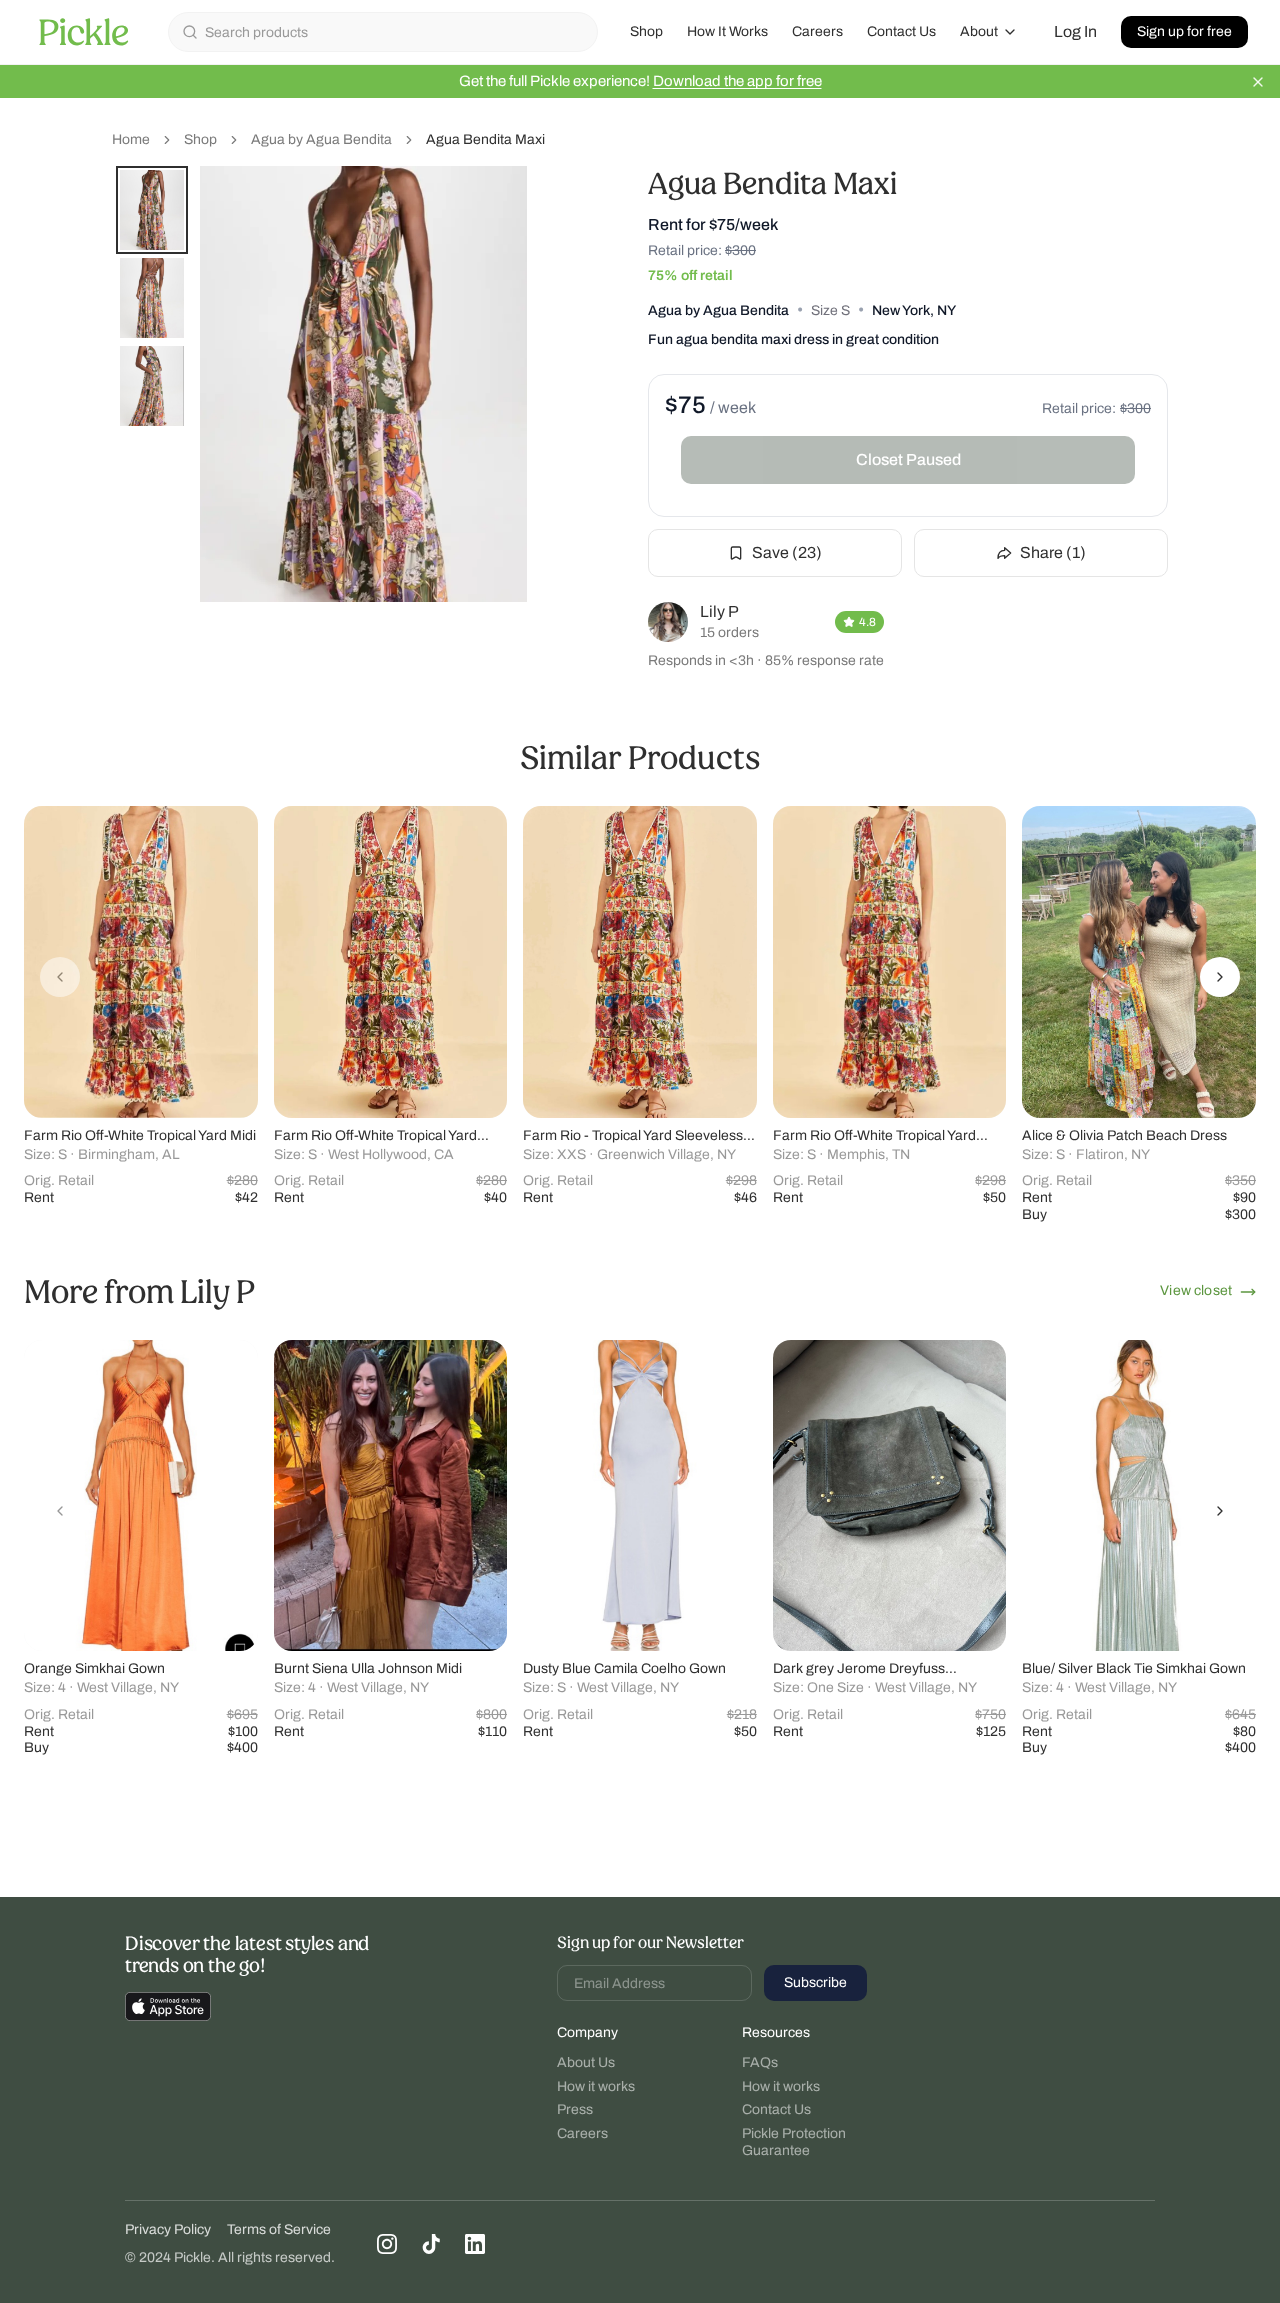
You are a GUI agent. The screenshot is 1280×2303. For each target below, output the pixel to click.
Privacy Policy (168, 2229)
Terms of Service (279, 2229)
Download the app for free (737, 81)
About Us (586, 2062)
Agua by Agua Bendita (321, 139)
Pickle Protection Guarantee (794, 2142)
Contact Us (901, 31)
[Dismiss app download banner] (1258, 82)
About (979, 31)
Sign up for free (1184, 31)
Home (131, 139)
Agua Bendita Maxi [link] (485, 139)
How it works (596, 2086)
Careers (817, 31)
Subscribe (815, 1982)
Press (575, 2109)
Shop (646, 31)
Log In (1075, 31)
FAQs (760, 2062)
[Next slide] (1220, 977)
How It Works (727, 31)
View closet (1196, 1290)
